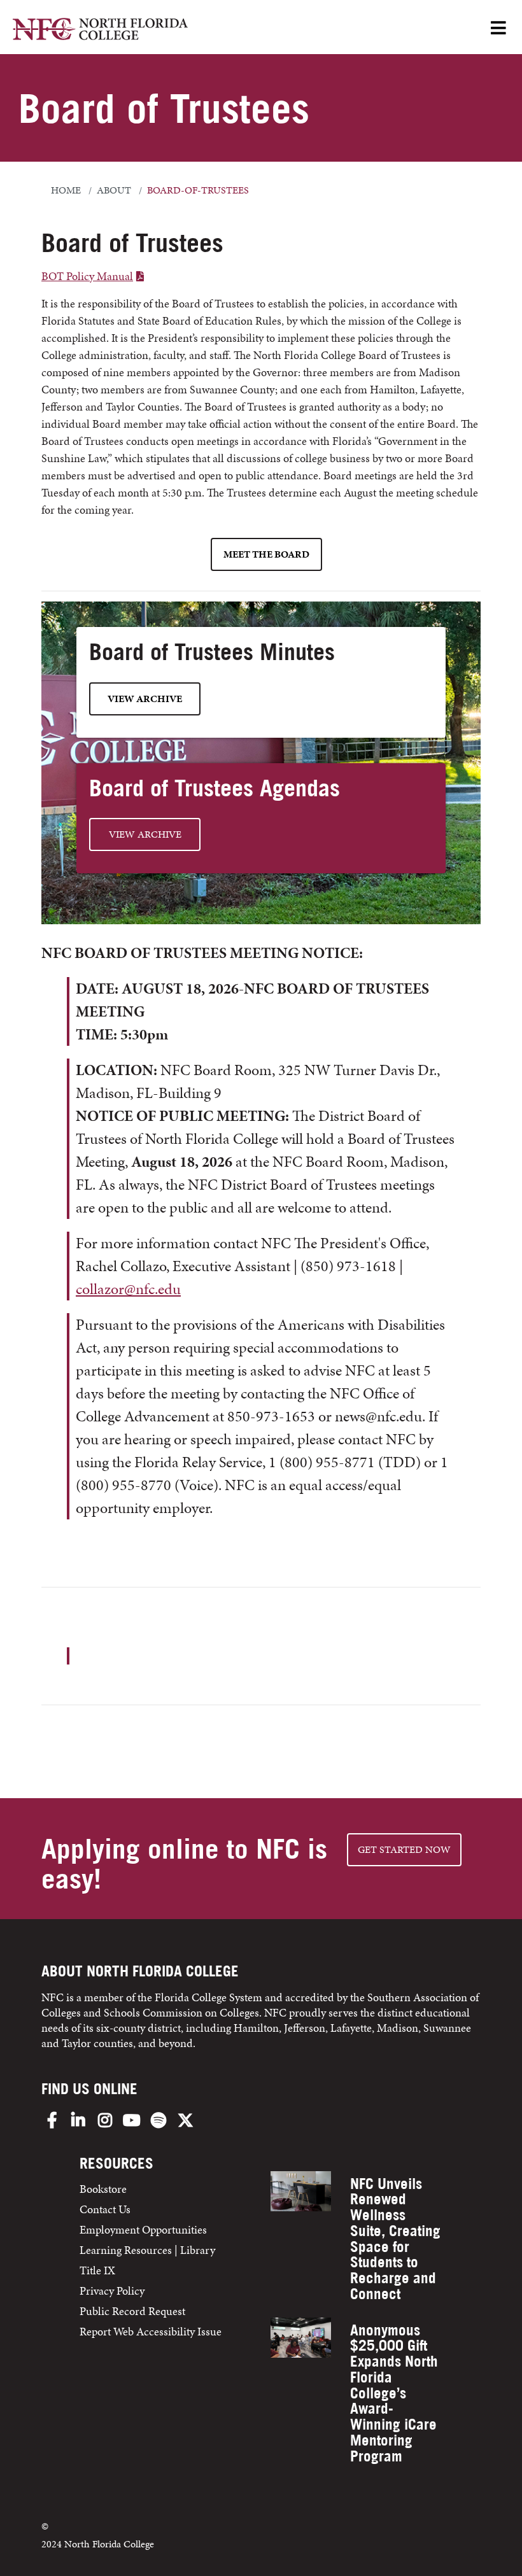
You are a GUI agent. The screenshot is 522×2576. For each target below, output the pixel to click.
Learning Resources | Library (147, 2250)
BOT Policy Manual (87, 276)
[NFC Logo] (100, 31)
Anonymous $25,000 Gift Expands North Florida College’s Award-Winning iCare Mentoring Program (394, 2393)
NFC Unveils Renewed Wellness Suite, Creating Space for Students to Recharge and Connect (395, 2239)
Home (66, 190)
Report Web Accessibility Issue (151, 2331)
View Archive (145, 699)
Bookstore (104, 2189)
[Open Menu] (498, 29)
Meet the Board (266, 554)
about (114, 190)
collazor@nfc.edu (128, 1289)
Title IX (97, 2270)
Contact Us (105, 2209)
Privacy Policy (112, 2291)
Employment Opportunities (143, 2229)
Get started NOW (404, 1849)
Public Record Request (132, 2311)
